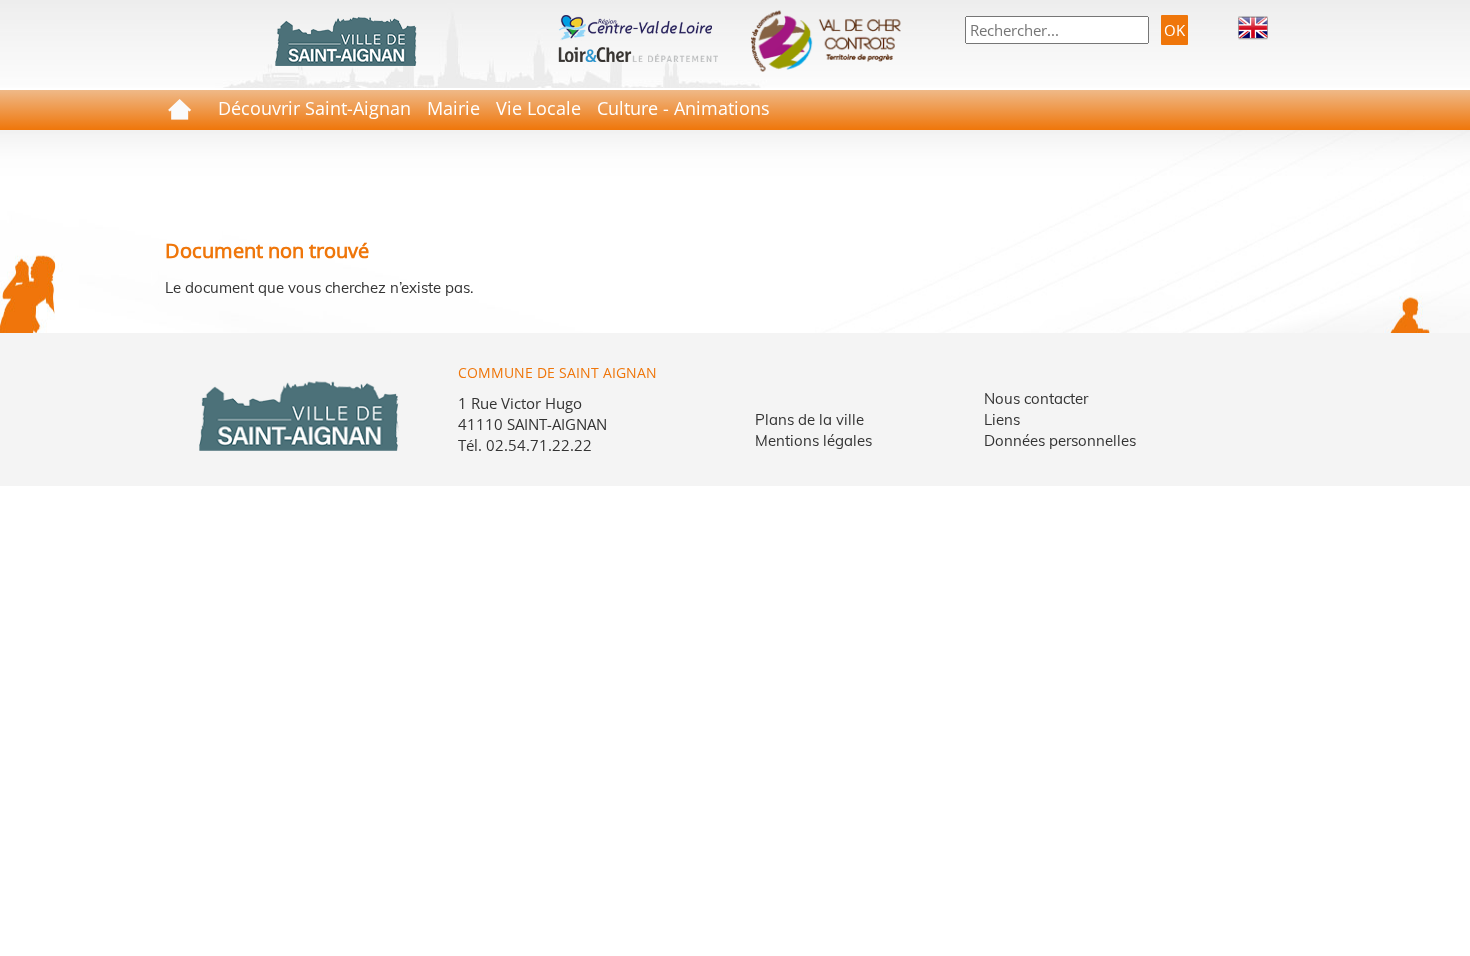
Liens (1002, 419)
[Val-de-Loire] (637, 25)
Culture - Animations (683, 108)
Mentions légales (813, 440)
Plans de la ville (809, 419)
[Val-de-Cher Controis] (832, 41)
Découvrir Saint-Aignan (314, 108)
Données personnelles (1060, 440)
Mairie (453, 108)
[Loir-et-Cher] (637, 52)
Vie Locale (538, 108)
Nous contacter (1036, 398)
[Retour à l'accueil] (345, 42)
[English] (1253, 26)
